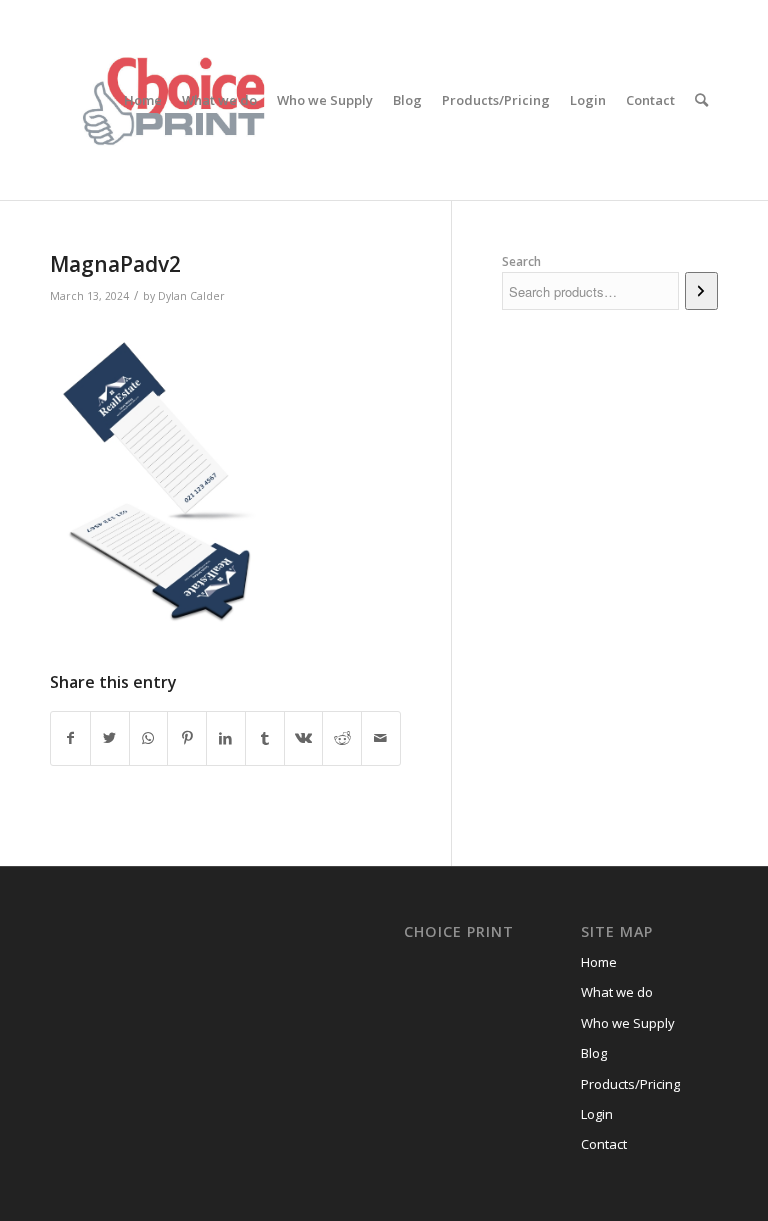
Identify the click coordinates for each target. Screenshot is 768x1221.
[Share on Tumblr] (265, 738)
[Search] (701, 100)
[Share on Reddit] (342, 738)
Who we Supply (628, 1023)
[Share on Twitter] (110, 738)
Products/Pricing (630, 1084)
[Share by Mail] (381, 738)
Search (521, 261)
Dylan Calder (191, 296)
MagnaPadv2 (115, 264)
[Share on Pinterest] (187, 738)
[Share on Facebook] (70, 738)
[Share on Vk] (304, 738)
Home (599, 962)
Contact (604, 1144)
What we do (617, 992)
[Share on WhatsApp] (149, 738)
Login (597, 1114)
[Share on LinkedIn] (226, 738)
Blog (594, 1053)
